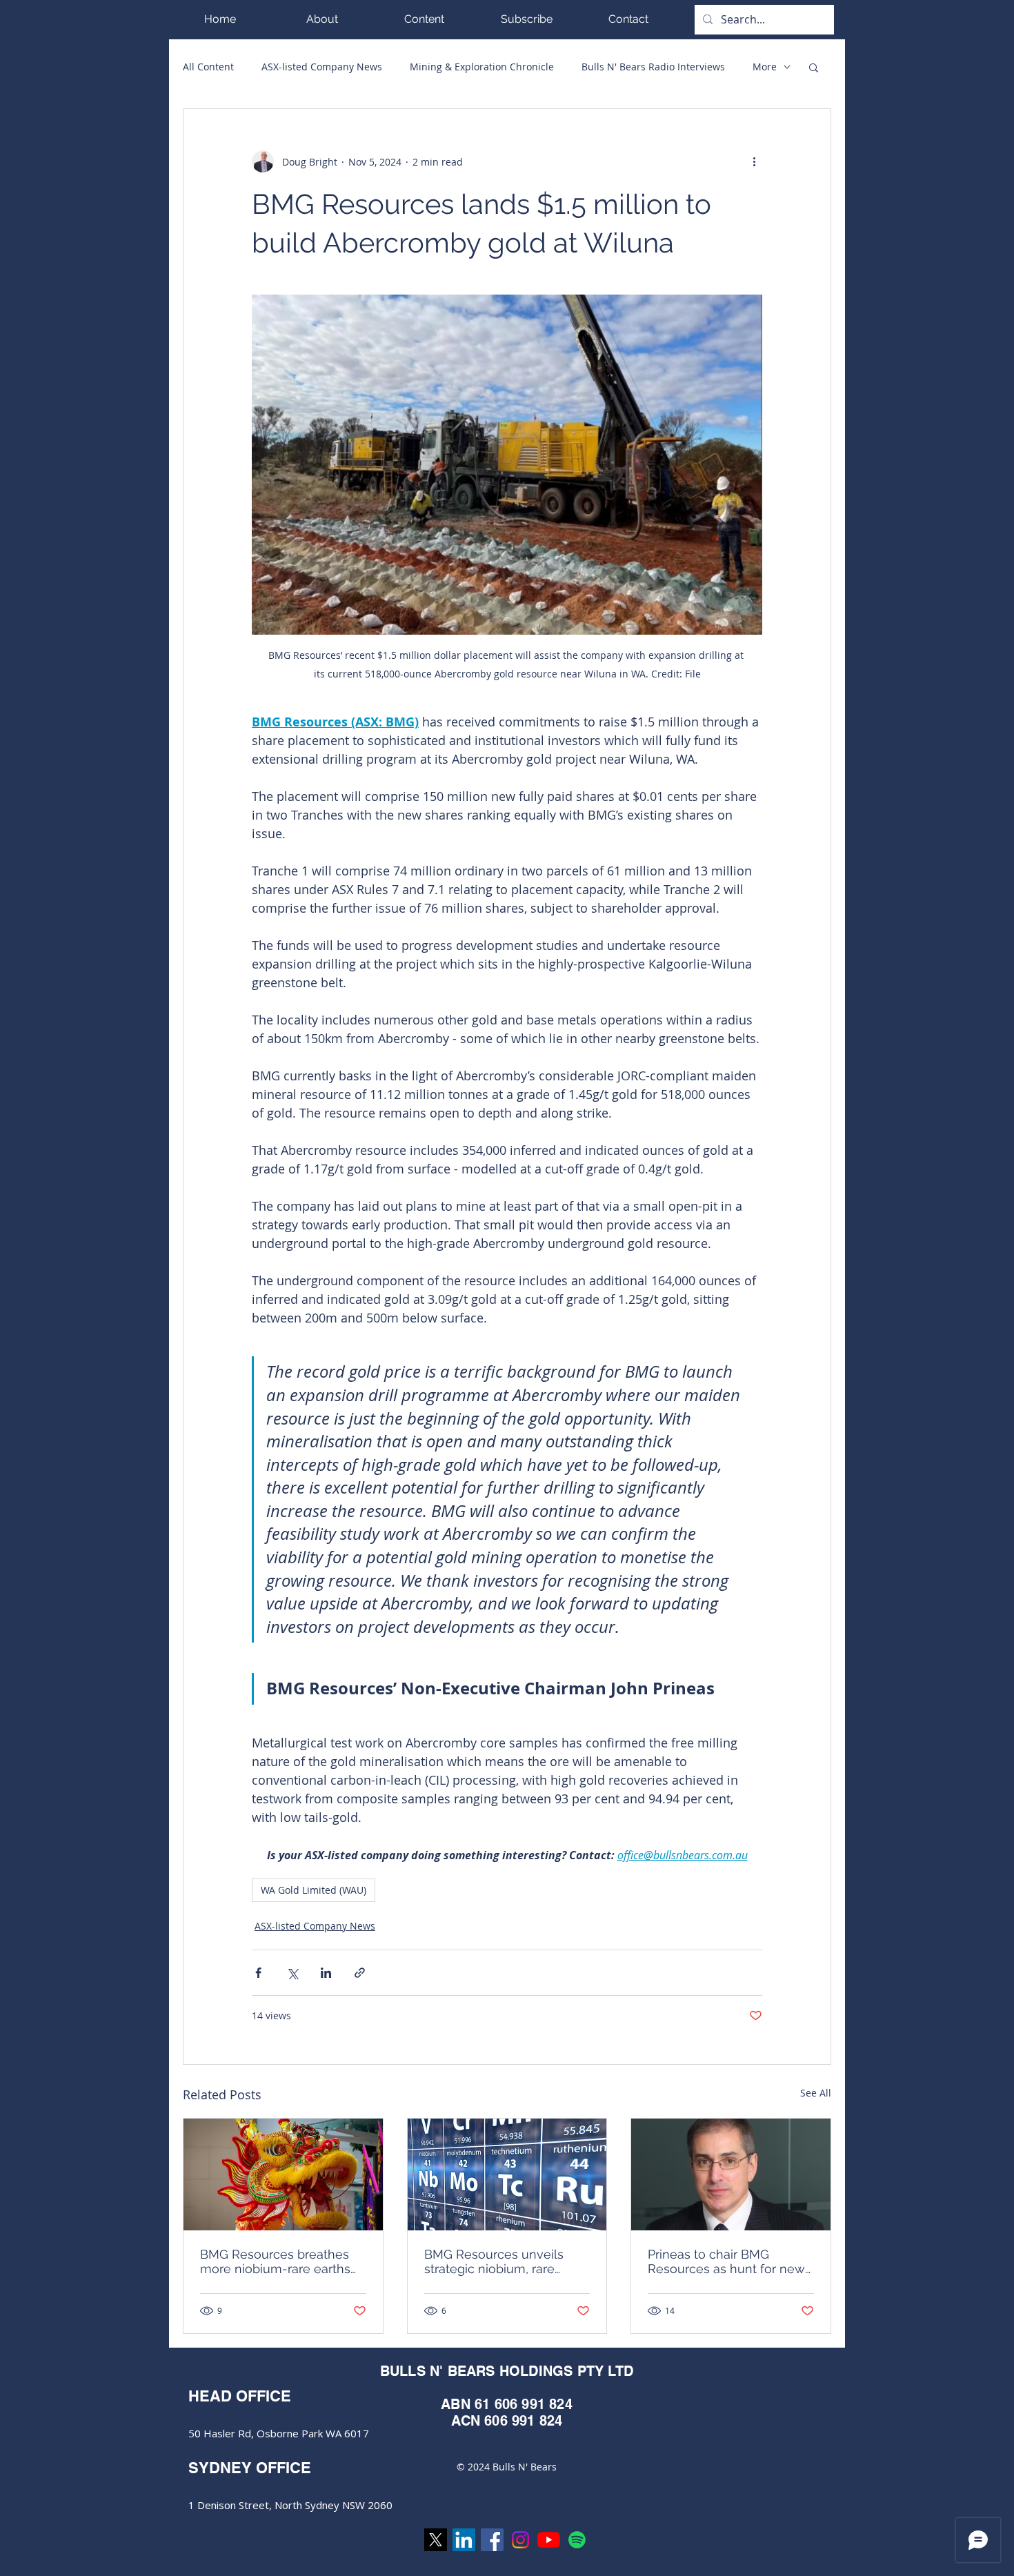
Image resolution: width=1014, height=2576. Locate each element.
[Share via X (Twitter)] (292, 1973)
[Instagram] (520, 2540)
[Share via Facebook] (258, 1973)
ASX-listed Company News (322, 67)
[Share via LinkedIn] (326, 1973)
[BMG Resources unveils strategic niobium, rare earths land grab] (507, 2174)
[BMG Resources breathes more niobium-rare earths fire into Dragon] (283, 2174)
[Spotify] (577, 2540)
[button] (424, 19)
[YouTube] (549, 2540)
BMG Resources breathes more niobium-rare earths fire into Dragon (275, 2261)
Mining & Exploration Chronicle (482, 67)
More (765, 67)
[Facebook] (492, 2540)
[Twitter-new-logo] (436, 2540)
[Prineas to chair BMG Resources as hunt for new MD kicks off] (731, 2174)
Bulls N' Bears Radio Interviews (653, 67)
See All (816, 2093)
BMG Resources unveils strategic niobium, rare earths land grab (494, 2261)
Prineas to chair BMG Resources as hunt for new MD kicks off (726, 2261)
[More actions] (754, 161)
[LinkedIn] (464, 2540)
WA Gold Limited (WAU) (314, 1890)
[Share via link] (360, 1973)
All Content (208, 67)
